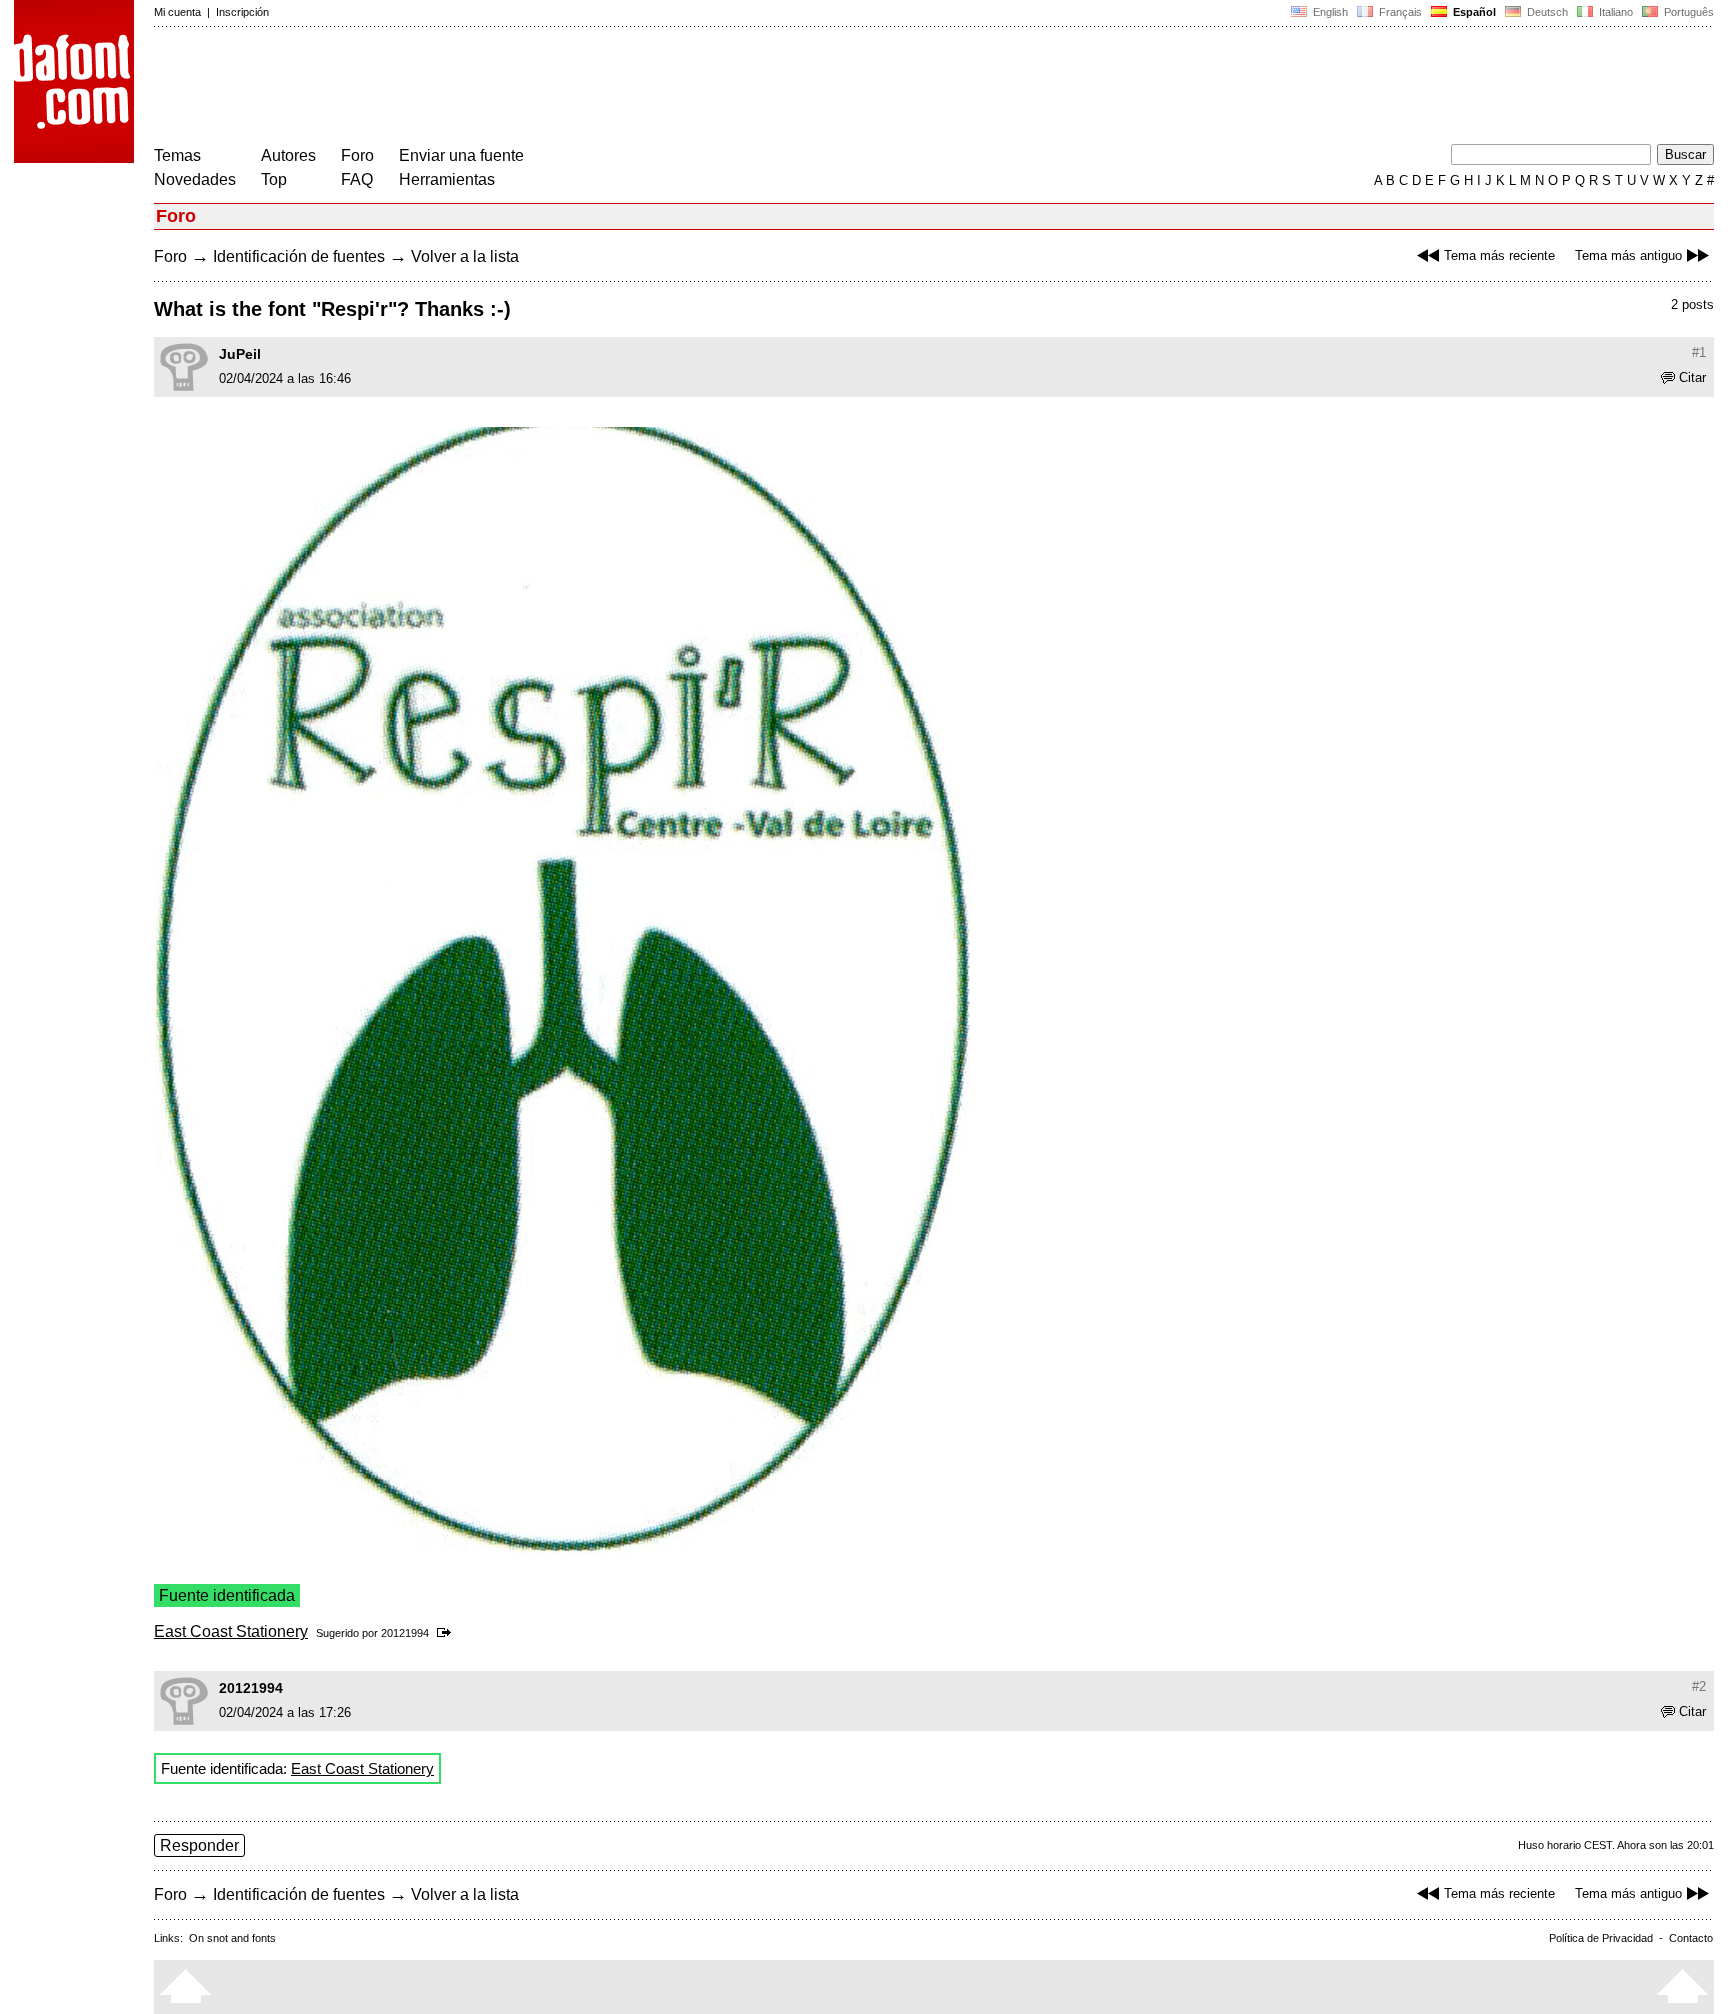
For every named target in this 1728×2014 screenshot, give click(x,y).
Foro (357, 155)
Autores (288, 155)
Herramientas (447, 179)
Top (274, 179)
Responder (199, 1845)
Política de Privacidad (1601, 1938)
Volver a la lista (465, 256)
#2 (1699, 1686)
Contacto (1691, 1938)
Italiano (1614, 12)
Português (1686, 12)
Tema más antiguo (1628, 255)
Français (1399, 12)
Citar (1692, 377)
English (1329, 12)
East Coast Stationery (231, 1631)
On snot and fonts (232, 1938)
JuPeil (240, 354)
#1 (1699, 352)
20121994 (405, 1633)
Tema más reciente (1499, 255)
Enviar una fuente (461, 155)
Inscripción (242, 12)
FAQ (357, 179)
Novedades (195, 179)
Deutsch (1546, 12)
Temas (177, 155)
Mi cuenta (177, 12)
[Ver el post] (447, 1633)
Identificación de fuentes (299, 256)
